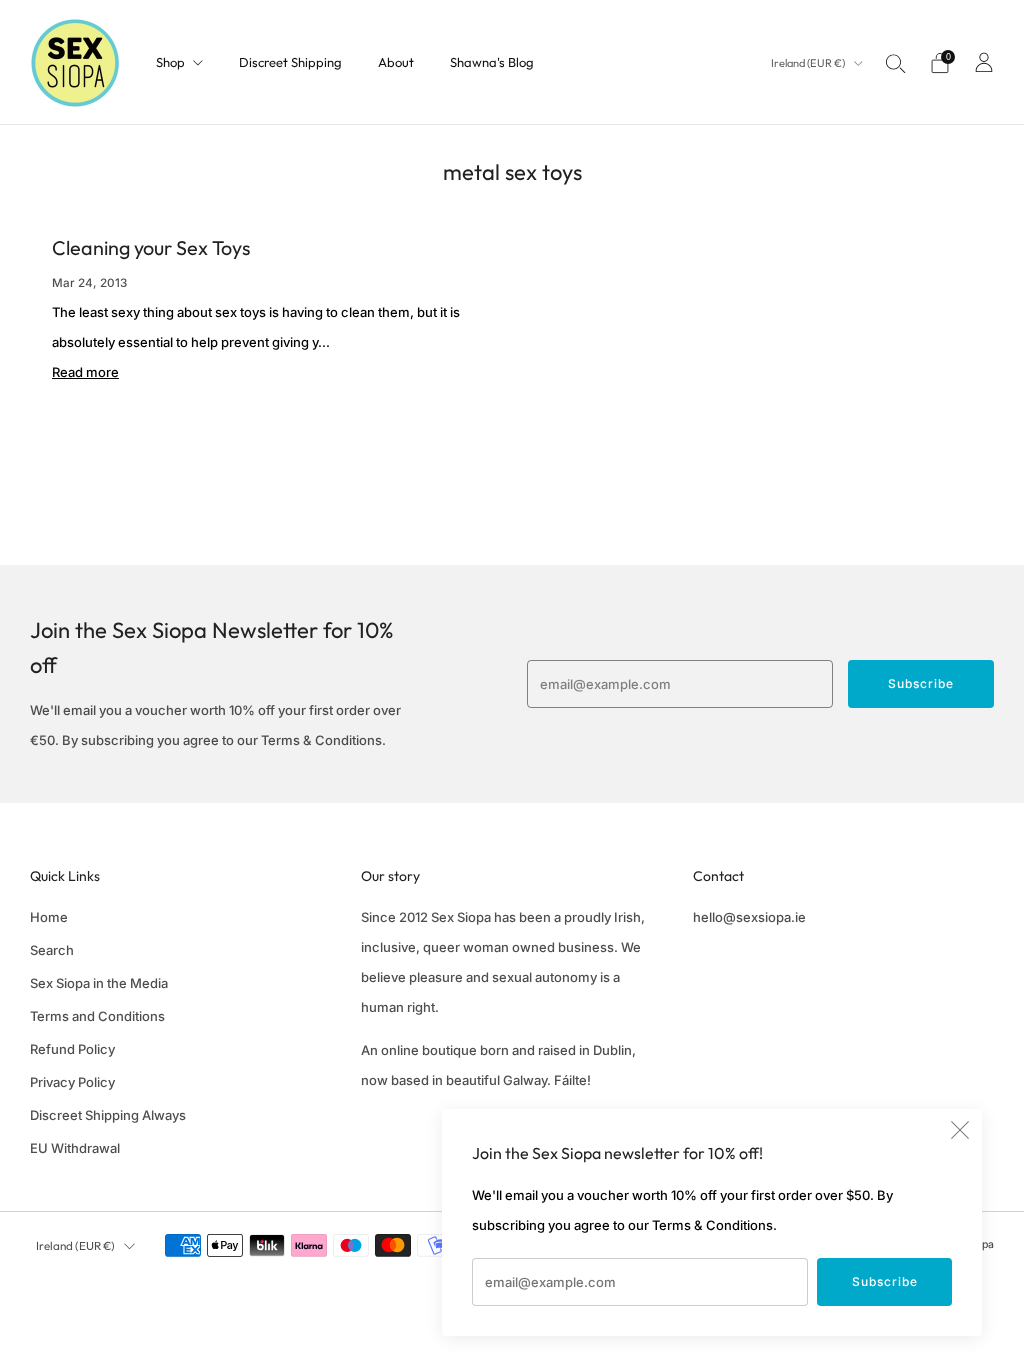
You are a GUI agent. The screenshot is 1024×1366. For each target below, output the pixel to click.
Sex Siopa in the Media (99, 983)
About (396, 62)
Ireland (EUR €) (809, 63)
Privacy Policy (72, 1082)
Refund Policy (72, 1049)
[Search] (896, 63)
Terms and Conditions (97, 1016)
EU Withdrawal (75, 1148)
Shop (170, 62)
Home (49, 917)
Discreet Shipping (290, 62)
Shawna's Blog (492, 62)
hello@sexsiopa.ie (749, 917)
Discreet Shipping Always (108, 1115)
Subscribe (885, 1281)
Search (52, 950)
